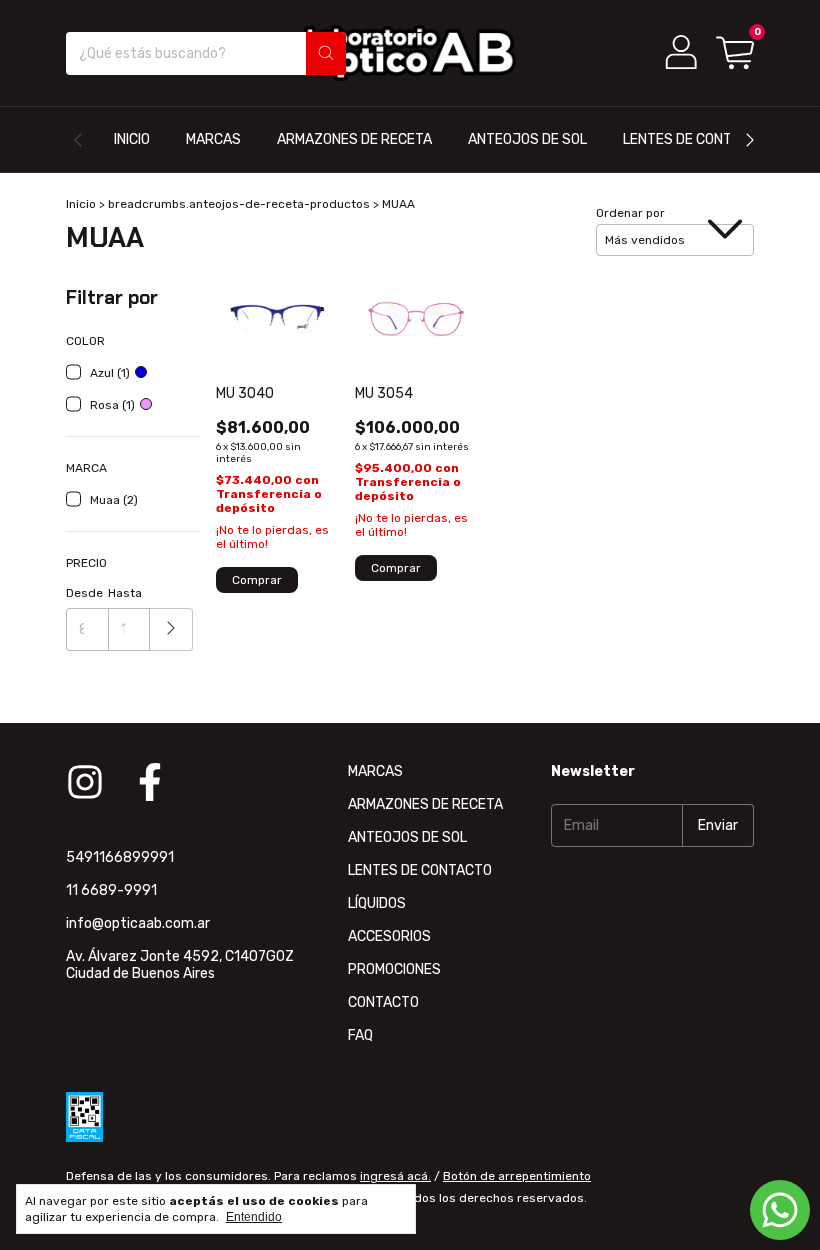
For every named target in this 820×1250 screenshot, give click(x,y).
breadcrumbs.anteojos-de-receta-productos (239, 204)
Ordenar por (630, 213)
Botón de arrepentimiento (517, 1176)
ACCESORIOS (389, 936)
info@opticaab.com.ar (138, 923)
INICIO (132, 139)
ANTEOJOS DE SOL (527, 139)
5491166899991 (120, 857)
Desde (84, 593)
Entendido (254, 1217)
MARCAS (213, 139)
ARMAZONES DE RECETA (354, 139)
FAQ (360, 1035)
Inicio (81, 204)
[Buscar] (326, 53)
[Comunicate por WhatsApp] (780, 1210)
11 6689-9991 (111, 890)
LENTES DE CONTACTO (695, 139)
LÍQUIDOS (377, 903)
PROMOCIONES (394, 969)
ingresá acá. (395, 1176)
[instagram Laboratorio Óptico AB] (85, 782)
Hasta (125, 593)
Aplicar (171, 629)
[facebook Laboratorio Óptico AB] (150, 782)
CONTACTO (383, 1002)
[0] (735, 52)
